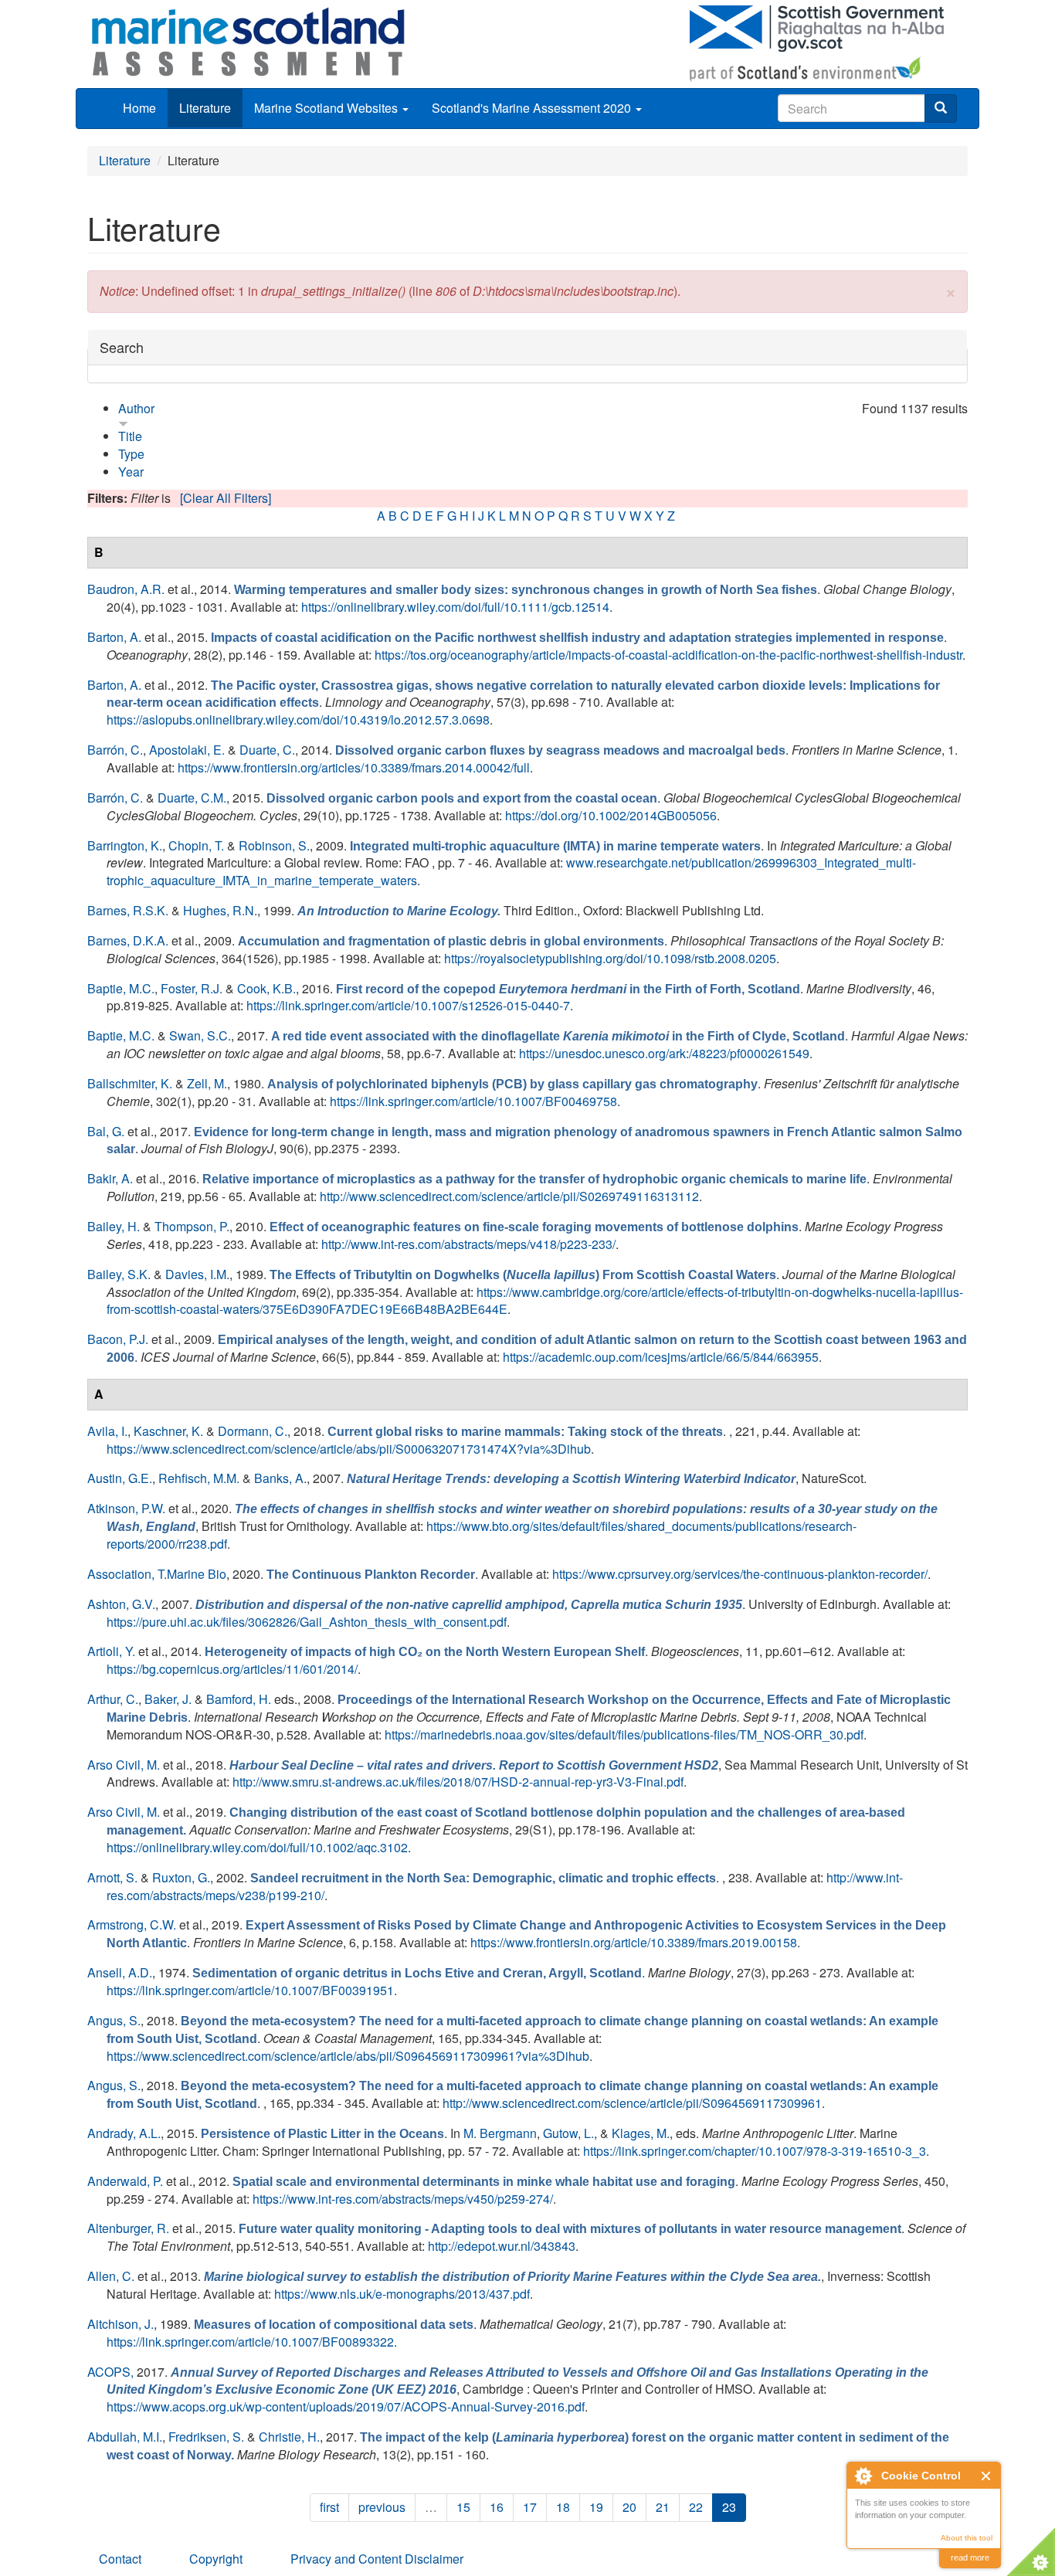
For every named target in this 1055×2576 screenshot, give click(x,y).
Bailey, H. (114, 1226)
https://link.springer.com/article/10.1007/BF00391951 (250, 1990)
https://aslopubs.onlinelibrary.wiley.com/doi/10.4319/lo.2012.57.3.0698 (298, 720)
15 (463, 2507)
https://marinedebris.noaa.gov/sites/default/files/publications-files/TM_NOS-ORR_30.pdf (624, 1734)
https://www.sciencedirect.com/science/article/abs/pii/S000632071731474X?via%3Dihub (349, 1449)
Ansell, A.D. (120, 1972)
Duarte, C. (267, 750)
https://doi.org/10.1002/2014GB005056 (611, 815)
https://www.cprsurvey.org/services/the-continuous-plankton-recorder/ (740, 1574)
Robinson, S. (274, 845)
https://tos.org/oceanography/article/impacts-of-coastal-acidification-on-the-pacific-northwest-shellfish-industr (668, 655)
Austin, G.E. (120, 1478)
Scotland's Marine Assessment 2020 (533, 108)
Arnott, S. (112, 1877)
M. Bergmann (500, 2133)
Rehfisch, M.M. (199, 1478)
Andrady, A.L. (124, 2133)
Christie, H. (289, 2437)
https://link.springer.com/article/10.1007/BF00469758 (473, 1101)
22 (696, 2507)
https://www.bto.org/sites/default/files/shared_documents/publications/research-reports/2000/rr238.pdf (482, 1535)
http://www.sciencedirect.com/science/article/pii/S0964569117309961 (632, 2103)
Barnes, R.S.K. (128, 910)
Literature (205, 108)
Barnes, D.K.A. (128, 940)
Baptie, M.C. (121, 988)
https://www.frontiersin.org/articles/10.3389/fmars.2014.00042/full (354, 767)
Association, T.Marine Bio (157, 1574)
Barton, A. (114, 637)
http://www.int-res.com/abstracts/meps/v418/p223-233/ (468, 1244)
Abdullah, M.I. (125, 2437)
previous (382, 2507)
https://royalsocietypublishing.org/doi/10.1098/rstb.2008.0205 (610, 958)
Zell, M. (207, 1083)
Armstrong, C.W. (132, 1924)
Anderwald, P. (125, 2181)
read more (970, 2557)
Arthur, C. (113, 1699)
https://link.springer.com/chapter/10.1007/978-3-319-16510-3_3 (755, 2151)
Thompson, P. (192, 1226)
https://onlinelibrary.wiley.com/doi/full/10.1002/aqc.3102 (257, 1847)
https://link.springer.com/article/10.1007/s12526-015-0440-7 (408, 1005)
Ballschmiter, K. (130, 1083)
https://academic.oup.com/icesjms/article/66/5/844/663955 (661, 1357)
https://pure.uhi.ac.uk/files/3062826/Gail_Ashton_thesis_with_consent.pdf (307, 1622)
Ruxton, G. (181, 1877)
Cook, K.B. (266, 988)
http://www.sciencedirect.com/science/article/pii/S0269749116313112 (509, 1196)
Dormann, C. (253, 1431)
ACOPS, (110, 2372)
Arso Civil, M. (124, 1765)
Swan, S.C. (200, 1035)
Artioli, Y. (111, 1651)
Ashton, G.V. (121, 1604)
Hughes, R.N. (220, 910)
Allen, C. (111, 2276)
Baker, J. (168, 1699)
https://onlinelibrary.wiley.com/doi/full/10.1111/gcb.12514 (455, 607)
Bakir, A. (110, 1178)
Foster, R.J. (192, 988)
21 (663, 2507)
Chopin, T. (196, 845)
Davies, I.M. (197, 1274)
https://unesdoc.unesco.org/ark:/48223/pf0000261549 (664, 1053)
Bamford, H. (239, 1699)
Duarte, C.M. (192, 798)
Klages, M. (641, 2133)
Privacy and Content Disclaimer (377, 2559)
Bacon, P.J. (118, 1339)
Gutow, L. (568, 2133)
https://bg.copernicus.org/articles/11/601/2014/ (232, 1669)
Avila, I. (107, 1431)
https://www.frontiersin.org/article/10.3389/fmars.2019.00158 (634, 1942)
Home (139, 108)
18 (563, 2507)
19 (596, 2507)
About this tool (967, 2538)
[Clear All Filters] (226, 498)
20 (629, 2507)
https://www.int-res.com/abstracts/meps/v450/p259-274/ (403, 2199)
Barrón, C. (115, 750)
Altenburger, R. (128, 2228)
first (329, 2507)
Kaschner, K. (168, 1431)
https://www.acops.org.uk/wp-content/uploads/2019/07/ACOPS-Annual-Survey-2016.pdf (346, 2406)
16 (497, 2507)
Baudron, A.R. (126, 589)
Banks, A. (280, 1478)
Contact (120, 2559)
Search (122, 347)
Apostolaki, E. (187, 750)
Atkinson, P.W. (126, 1508)
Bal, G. (106, 1131)
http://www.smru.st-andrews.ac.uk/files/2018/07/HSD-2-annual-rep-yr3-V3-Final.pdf (458, 1782)
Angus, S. (114, 2020)
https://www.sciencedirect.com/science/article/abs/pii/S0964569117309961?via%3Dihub (348, 2056)
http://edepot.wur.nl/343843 (502, 2246)
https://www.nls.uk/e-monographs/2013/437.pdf (402, 2294)
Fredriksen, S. (206, 2437)
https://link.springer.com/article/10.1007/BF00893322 (250, 2342)
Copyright (216, 2559)
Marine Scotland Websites (327, 108)
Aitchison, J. (120, 2324)
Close (987, 2476)
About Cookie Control (863, 2476)
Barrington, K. (125, 845)
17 (530, 2507)
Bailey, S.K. (119, 1274)
